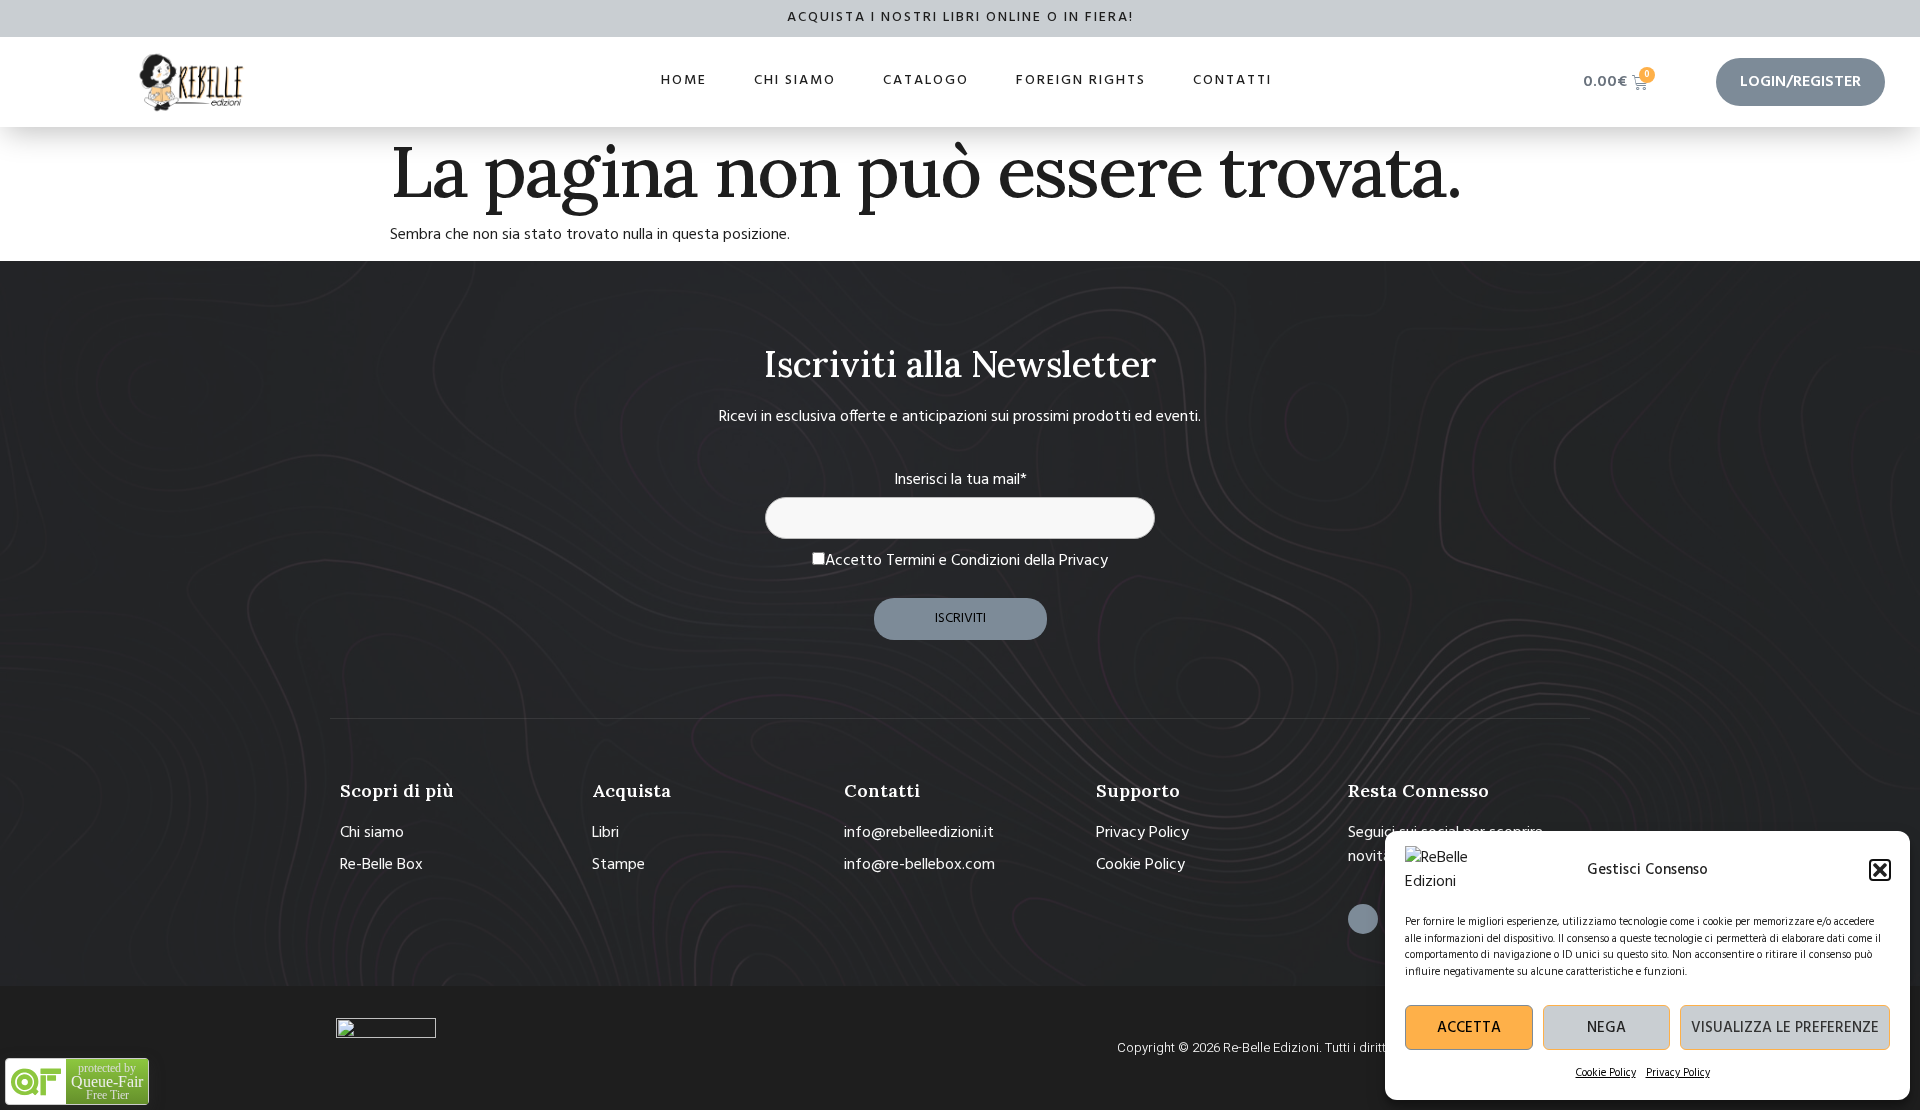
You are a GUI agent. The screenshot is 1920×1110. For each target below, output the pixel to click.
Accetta (1469, 1028)
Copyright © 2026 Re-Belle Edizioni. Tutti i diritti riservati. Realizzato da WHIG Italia (1353, 1047)
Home (684, 80)
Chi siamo (795, 80)
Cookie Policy (1606, 1073)
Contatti (1232, 80)
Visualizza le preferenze (1785, 1028)
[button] (1880, 870)
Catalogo (926, 80)
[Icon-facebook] (1363, 919)
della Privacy (1066, 561)
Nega (1606, 1028)
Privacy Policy (1678, 1073)
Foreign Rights (1081, 80)
